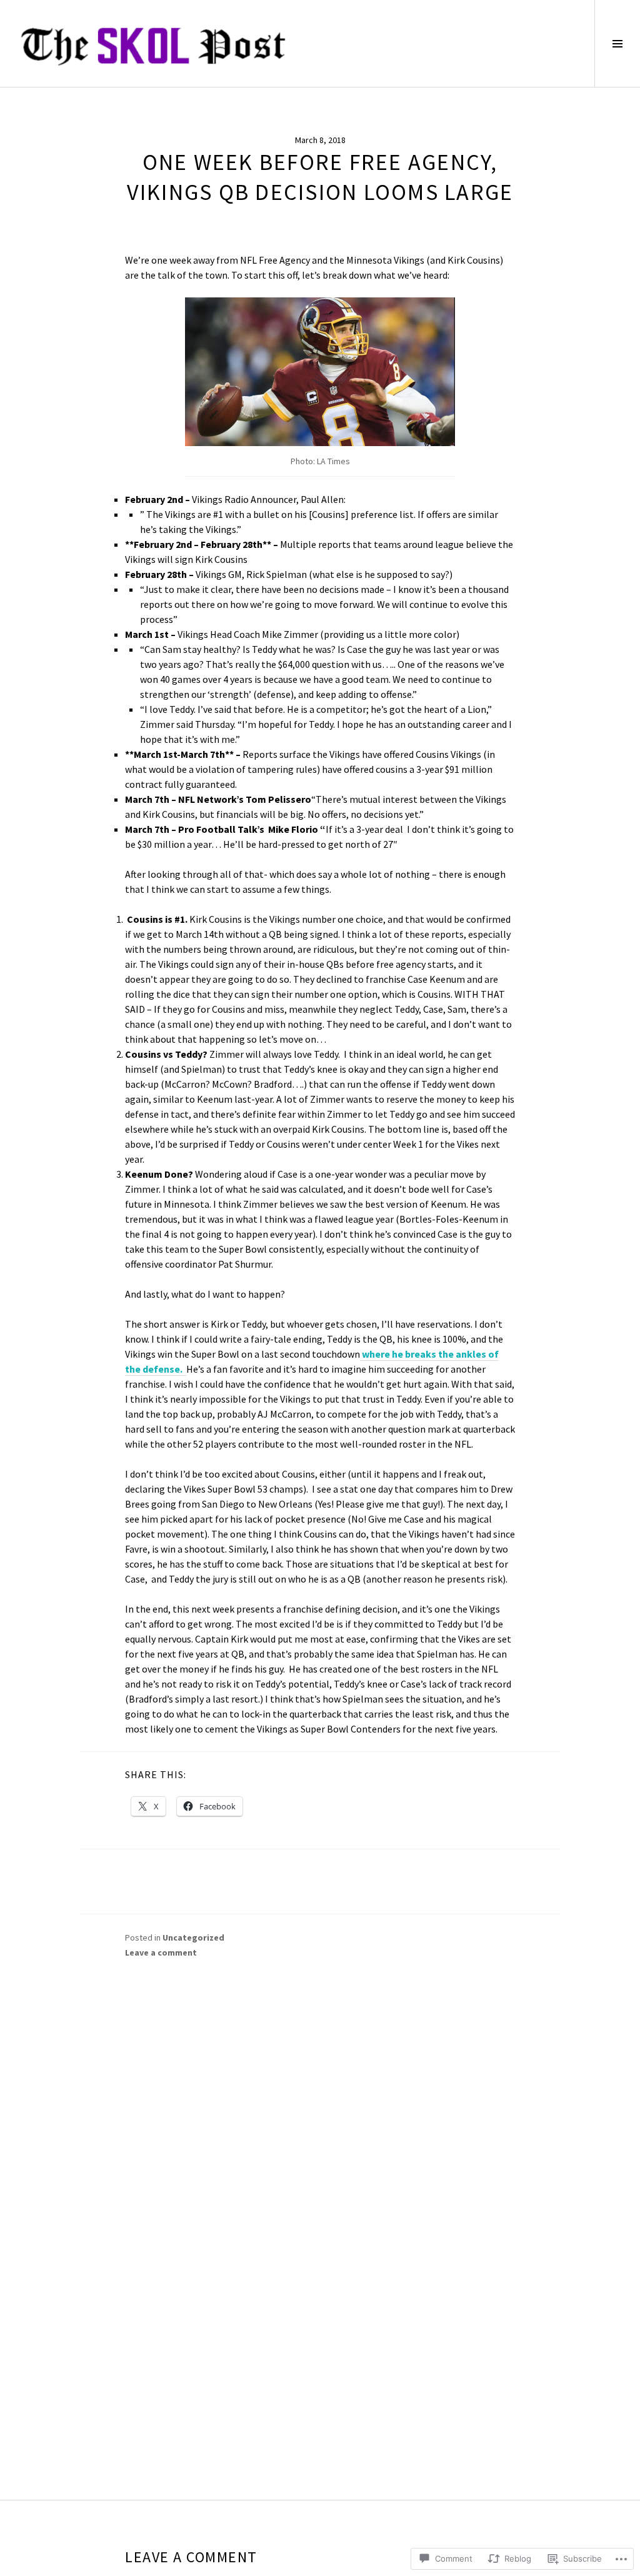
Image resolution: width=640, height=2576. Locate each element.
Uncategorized (193, 1937)
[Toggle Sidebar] (617, 43)
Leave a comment (161, 1952)
